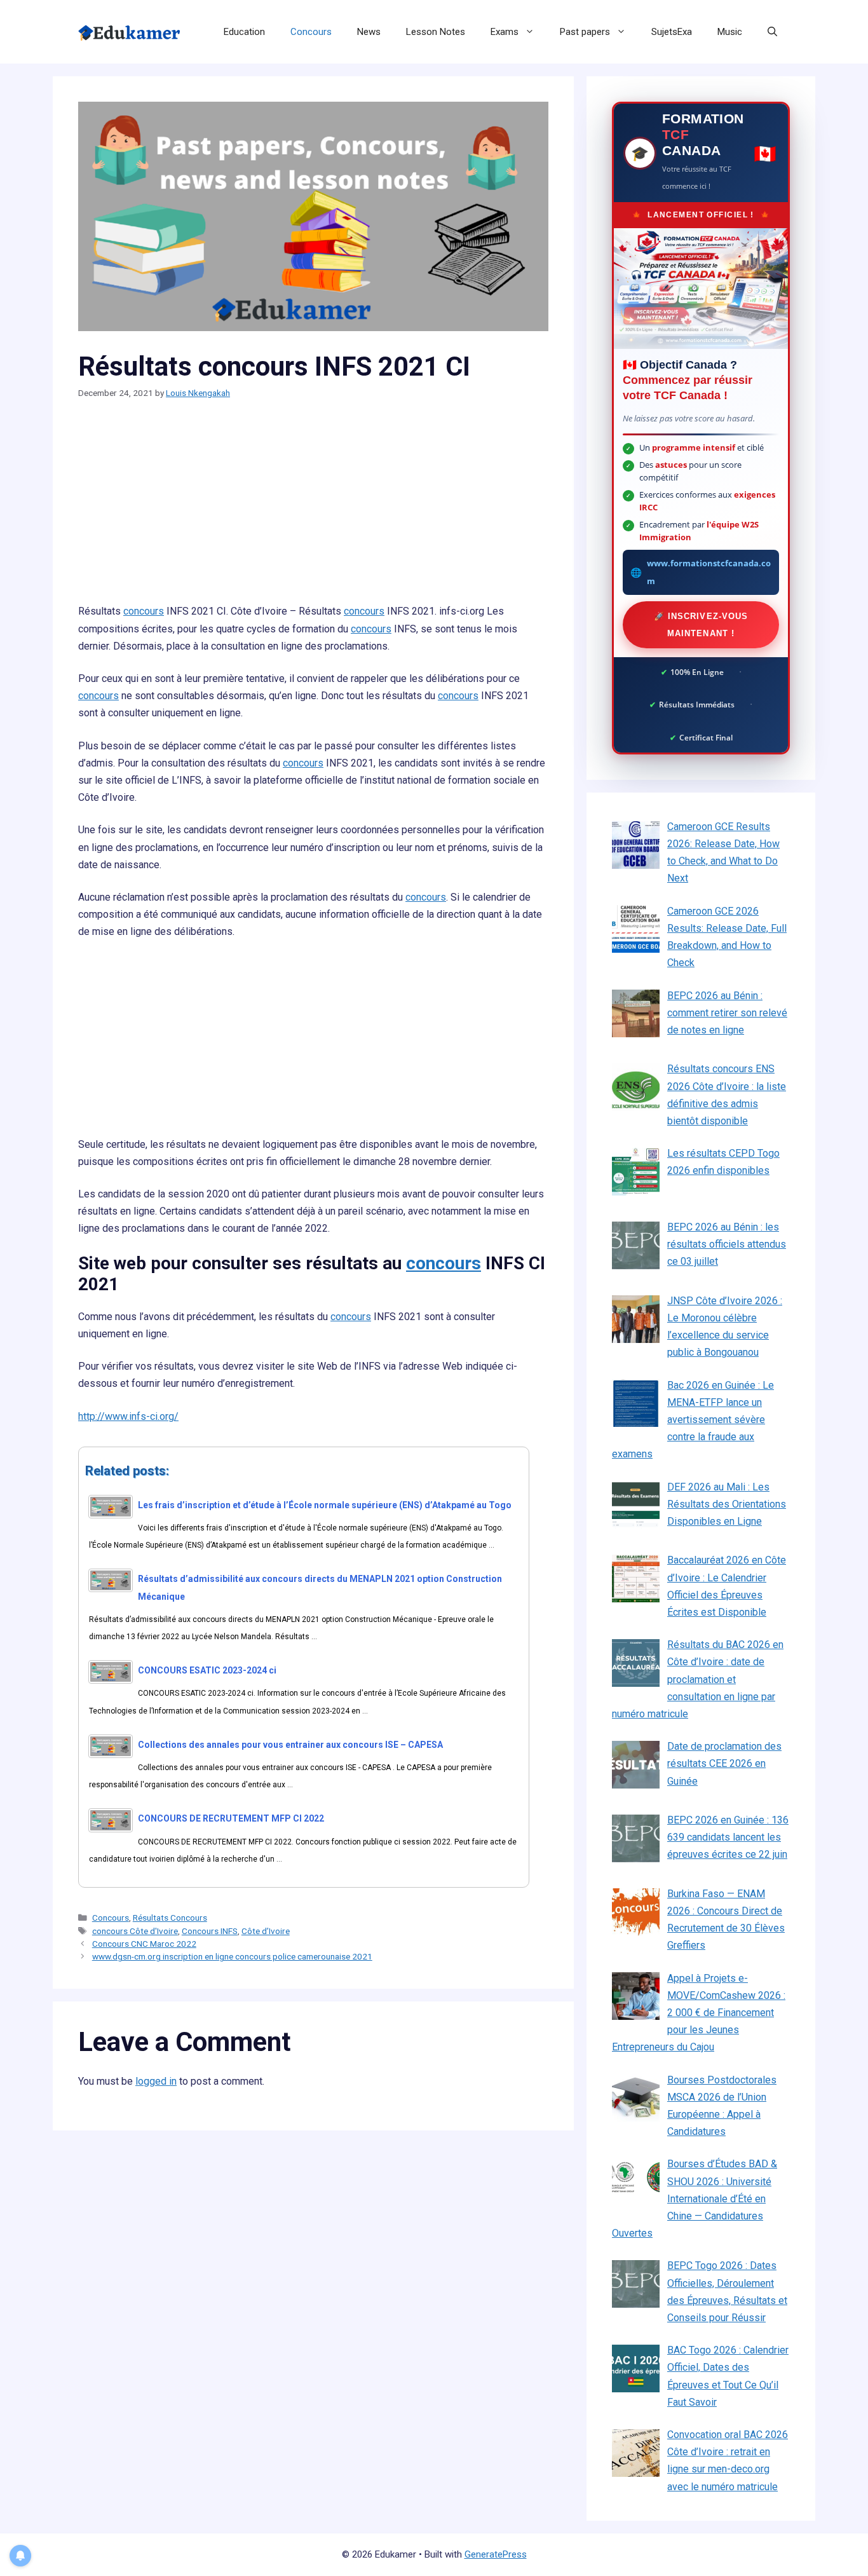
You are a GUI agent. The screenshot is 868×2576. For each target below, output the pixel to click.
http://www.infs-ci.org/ (128, 1416)
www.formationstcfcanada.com (709, 572)
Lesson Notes (436, 32)
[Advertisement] (313, 508)
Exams (505, 32)
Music (730, 32)
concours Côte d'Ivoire (135, 1931)
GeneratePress (496, 2554)
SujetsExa (672, 32)
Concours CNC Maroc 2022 (144, 1944)
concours (144, 611)
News (369, 32)
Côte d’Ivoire (266, 1931)
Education (244, 32)
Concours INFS (210, 1931)
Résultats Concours (170, 1918)
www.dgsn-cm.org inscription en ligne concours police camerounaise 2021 (232, 1956)
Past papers (585, 32)
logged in (156, 2081)
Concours (311, 32)
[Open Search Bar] (772, 32)
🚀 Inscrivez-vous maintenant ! (701, 625)
